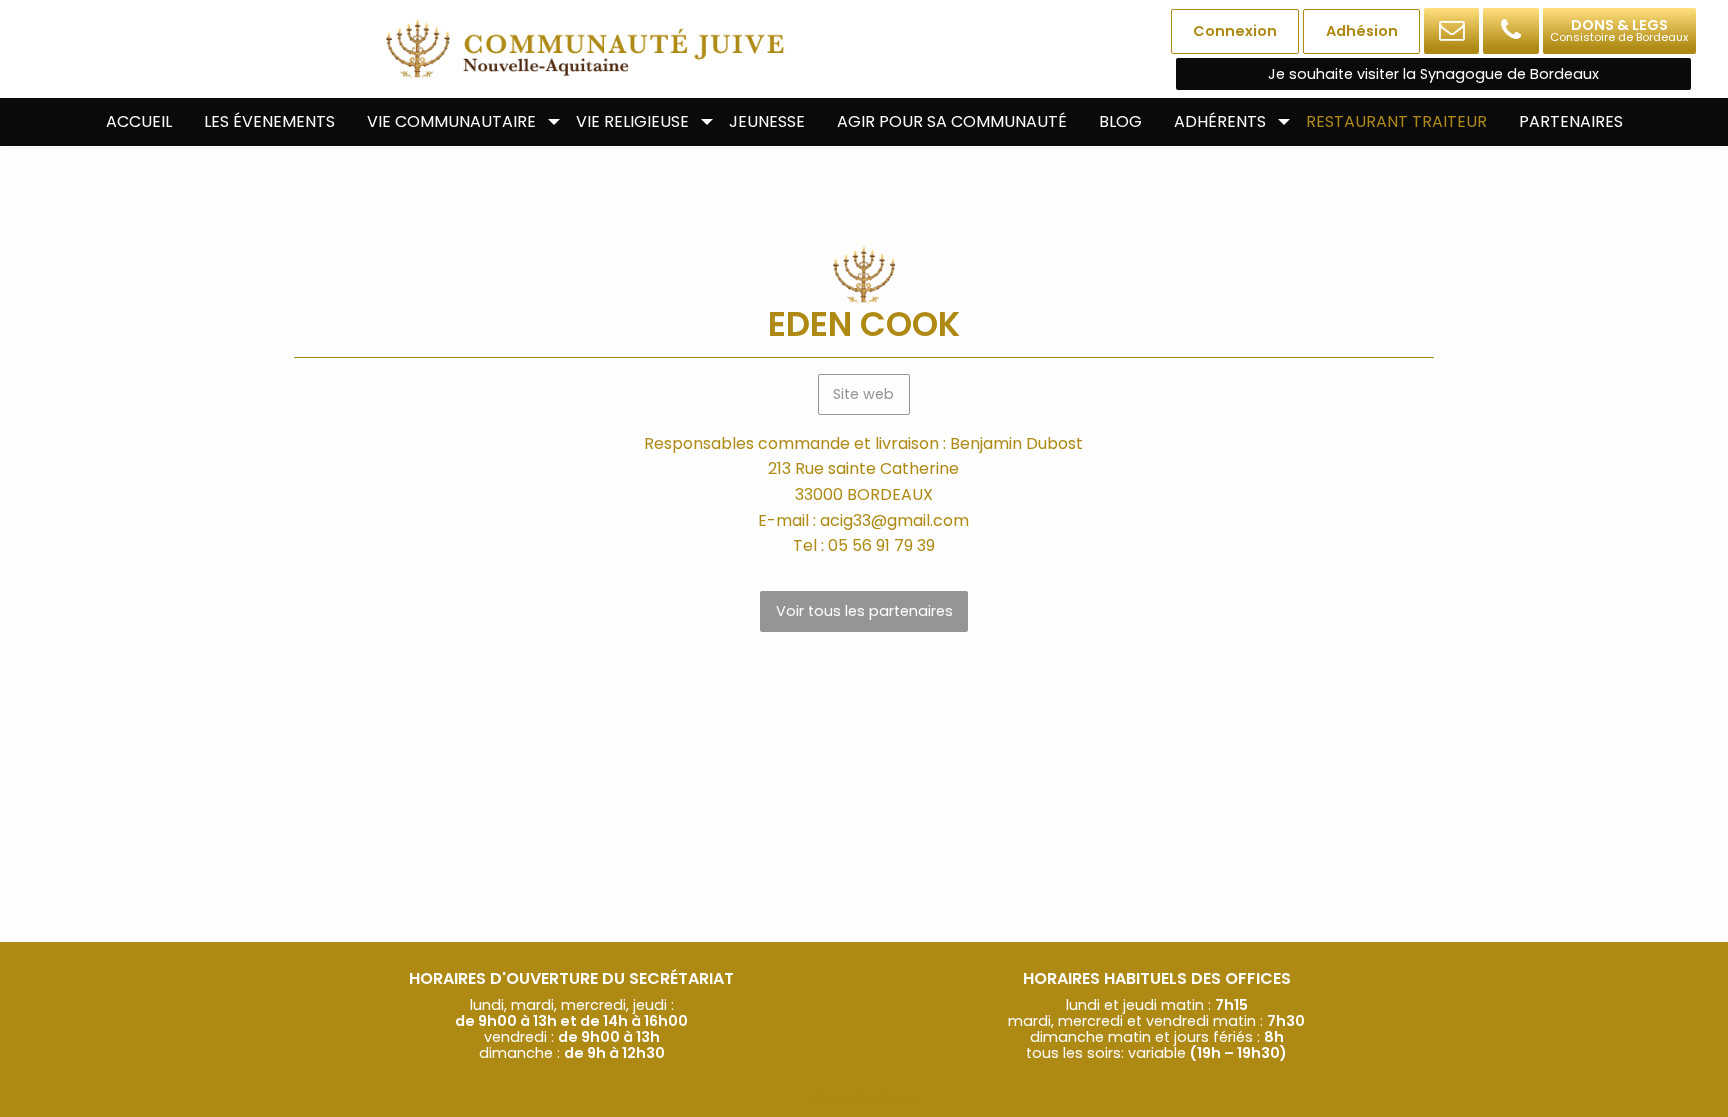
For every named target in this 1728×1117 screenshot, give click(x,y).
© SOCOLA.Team (864, 1099)
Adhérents (1220, 121)
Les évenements (269, 121)
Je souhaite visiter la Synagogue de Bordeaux (1433, 74)
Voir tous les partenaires (864, 611)
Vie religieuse (632, 121)
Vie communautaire (451, 121)
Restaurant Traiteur (1396, 121)
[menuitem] (139, 122)
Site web (863, 394)
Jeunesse (767, 121)
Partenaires (1571, 121)
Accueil (139, 121)
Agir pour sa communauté (952, 121)
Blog (1120, 121)
